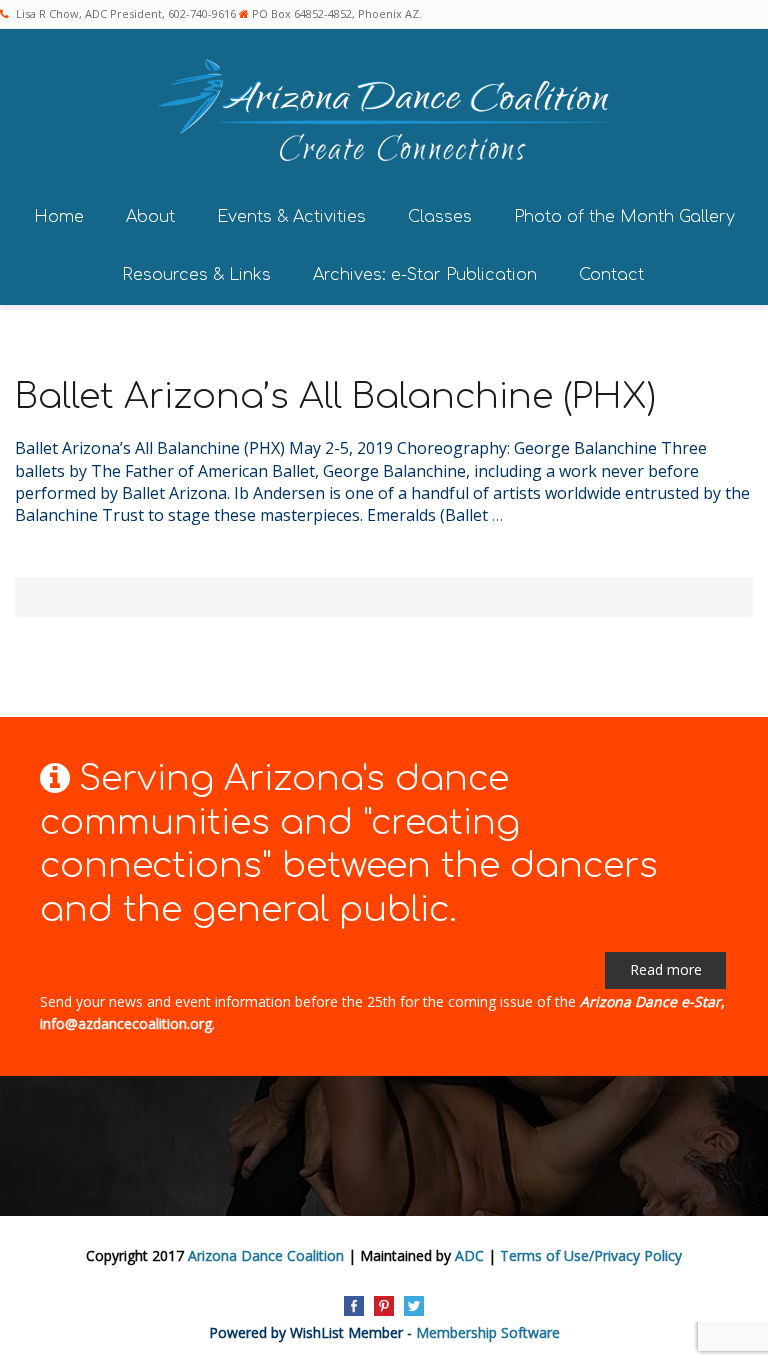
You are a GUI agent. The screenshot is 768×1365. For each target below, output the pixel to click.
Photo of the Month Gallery (624, 217)
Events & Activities (291, 217)
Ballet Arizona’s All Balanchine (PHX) (335, 396)
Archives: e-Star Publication (425, 275)
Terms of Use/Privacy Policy (591, 1255)
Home (59, 217)
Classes (440, 217)
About (150, 217)
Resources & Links (196, 275)
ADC (469, 1255)
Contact (611, 275)
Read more (666, 969)
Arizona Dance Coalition (266, 1255)
